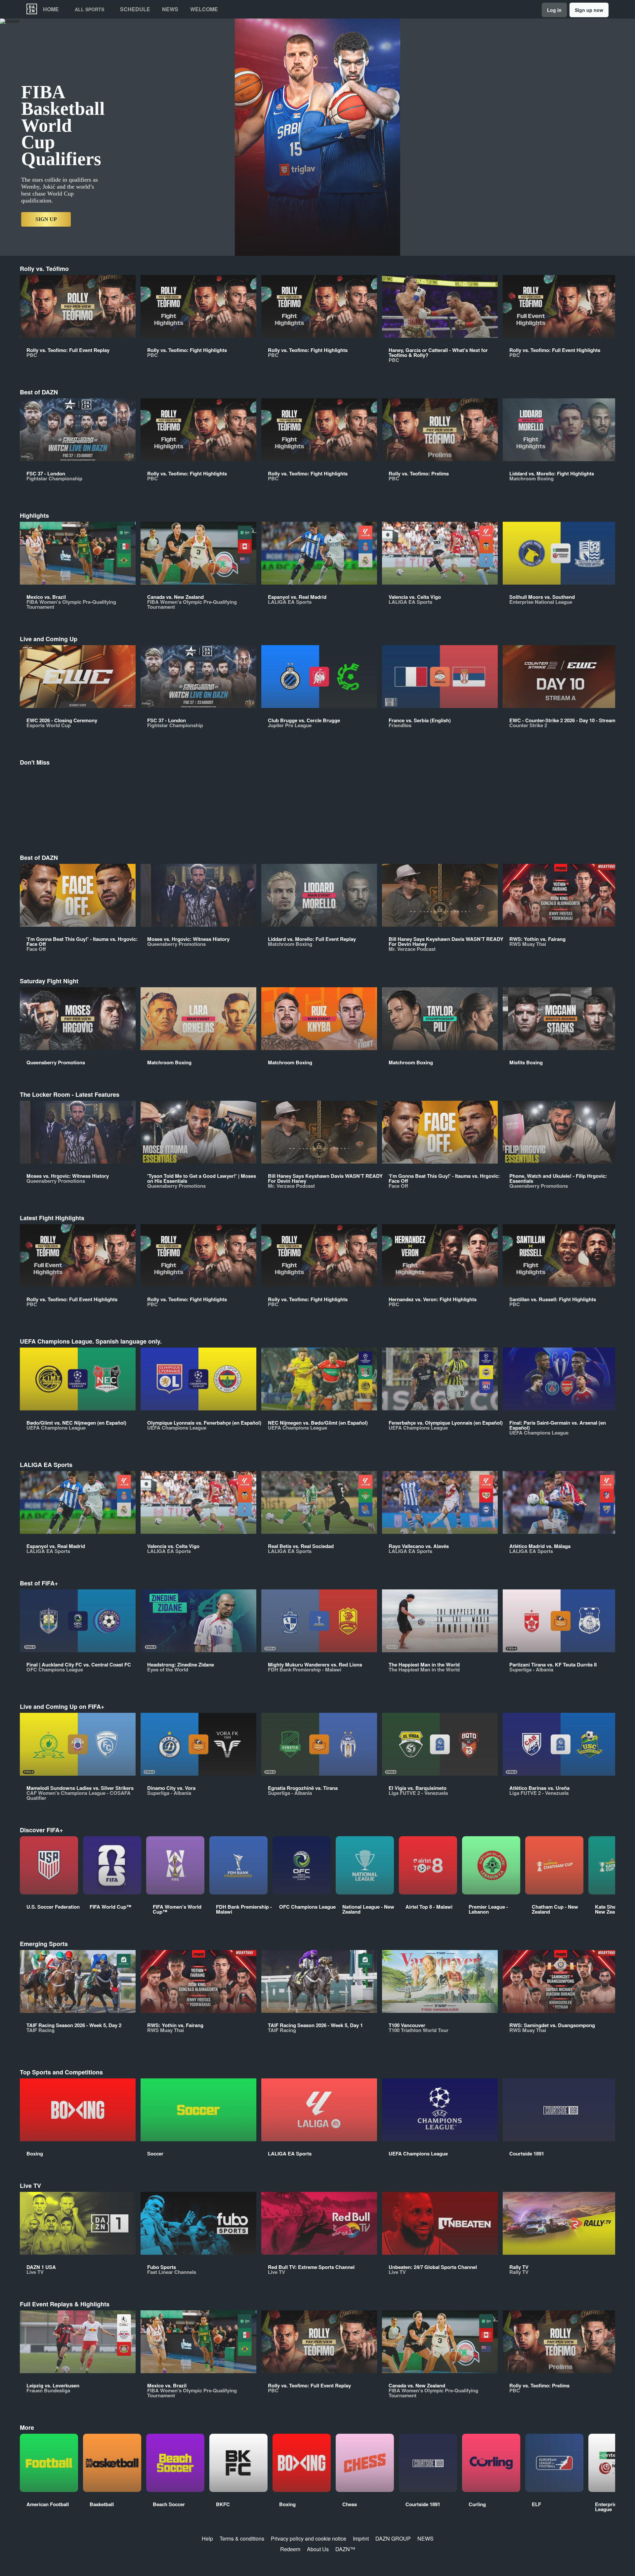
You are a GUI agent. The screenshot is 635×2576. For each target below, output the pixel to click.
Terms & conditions (242, 2538)
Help (207, 2538)
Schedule (135, 9)
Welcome (204, 9)
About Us (318, 2549)
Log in (554, 10)
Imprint (361, 2538)
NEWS (425, 2538)
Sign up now (589, 10)
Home (51, 9)
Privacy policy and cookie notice (309, 2538)
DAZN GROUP (393, 2538)
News (170, 9)
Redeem (290, 2549)
